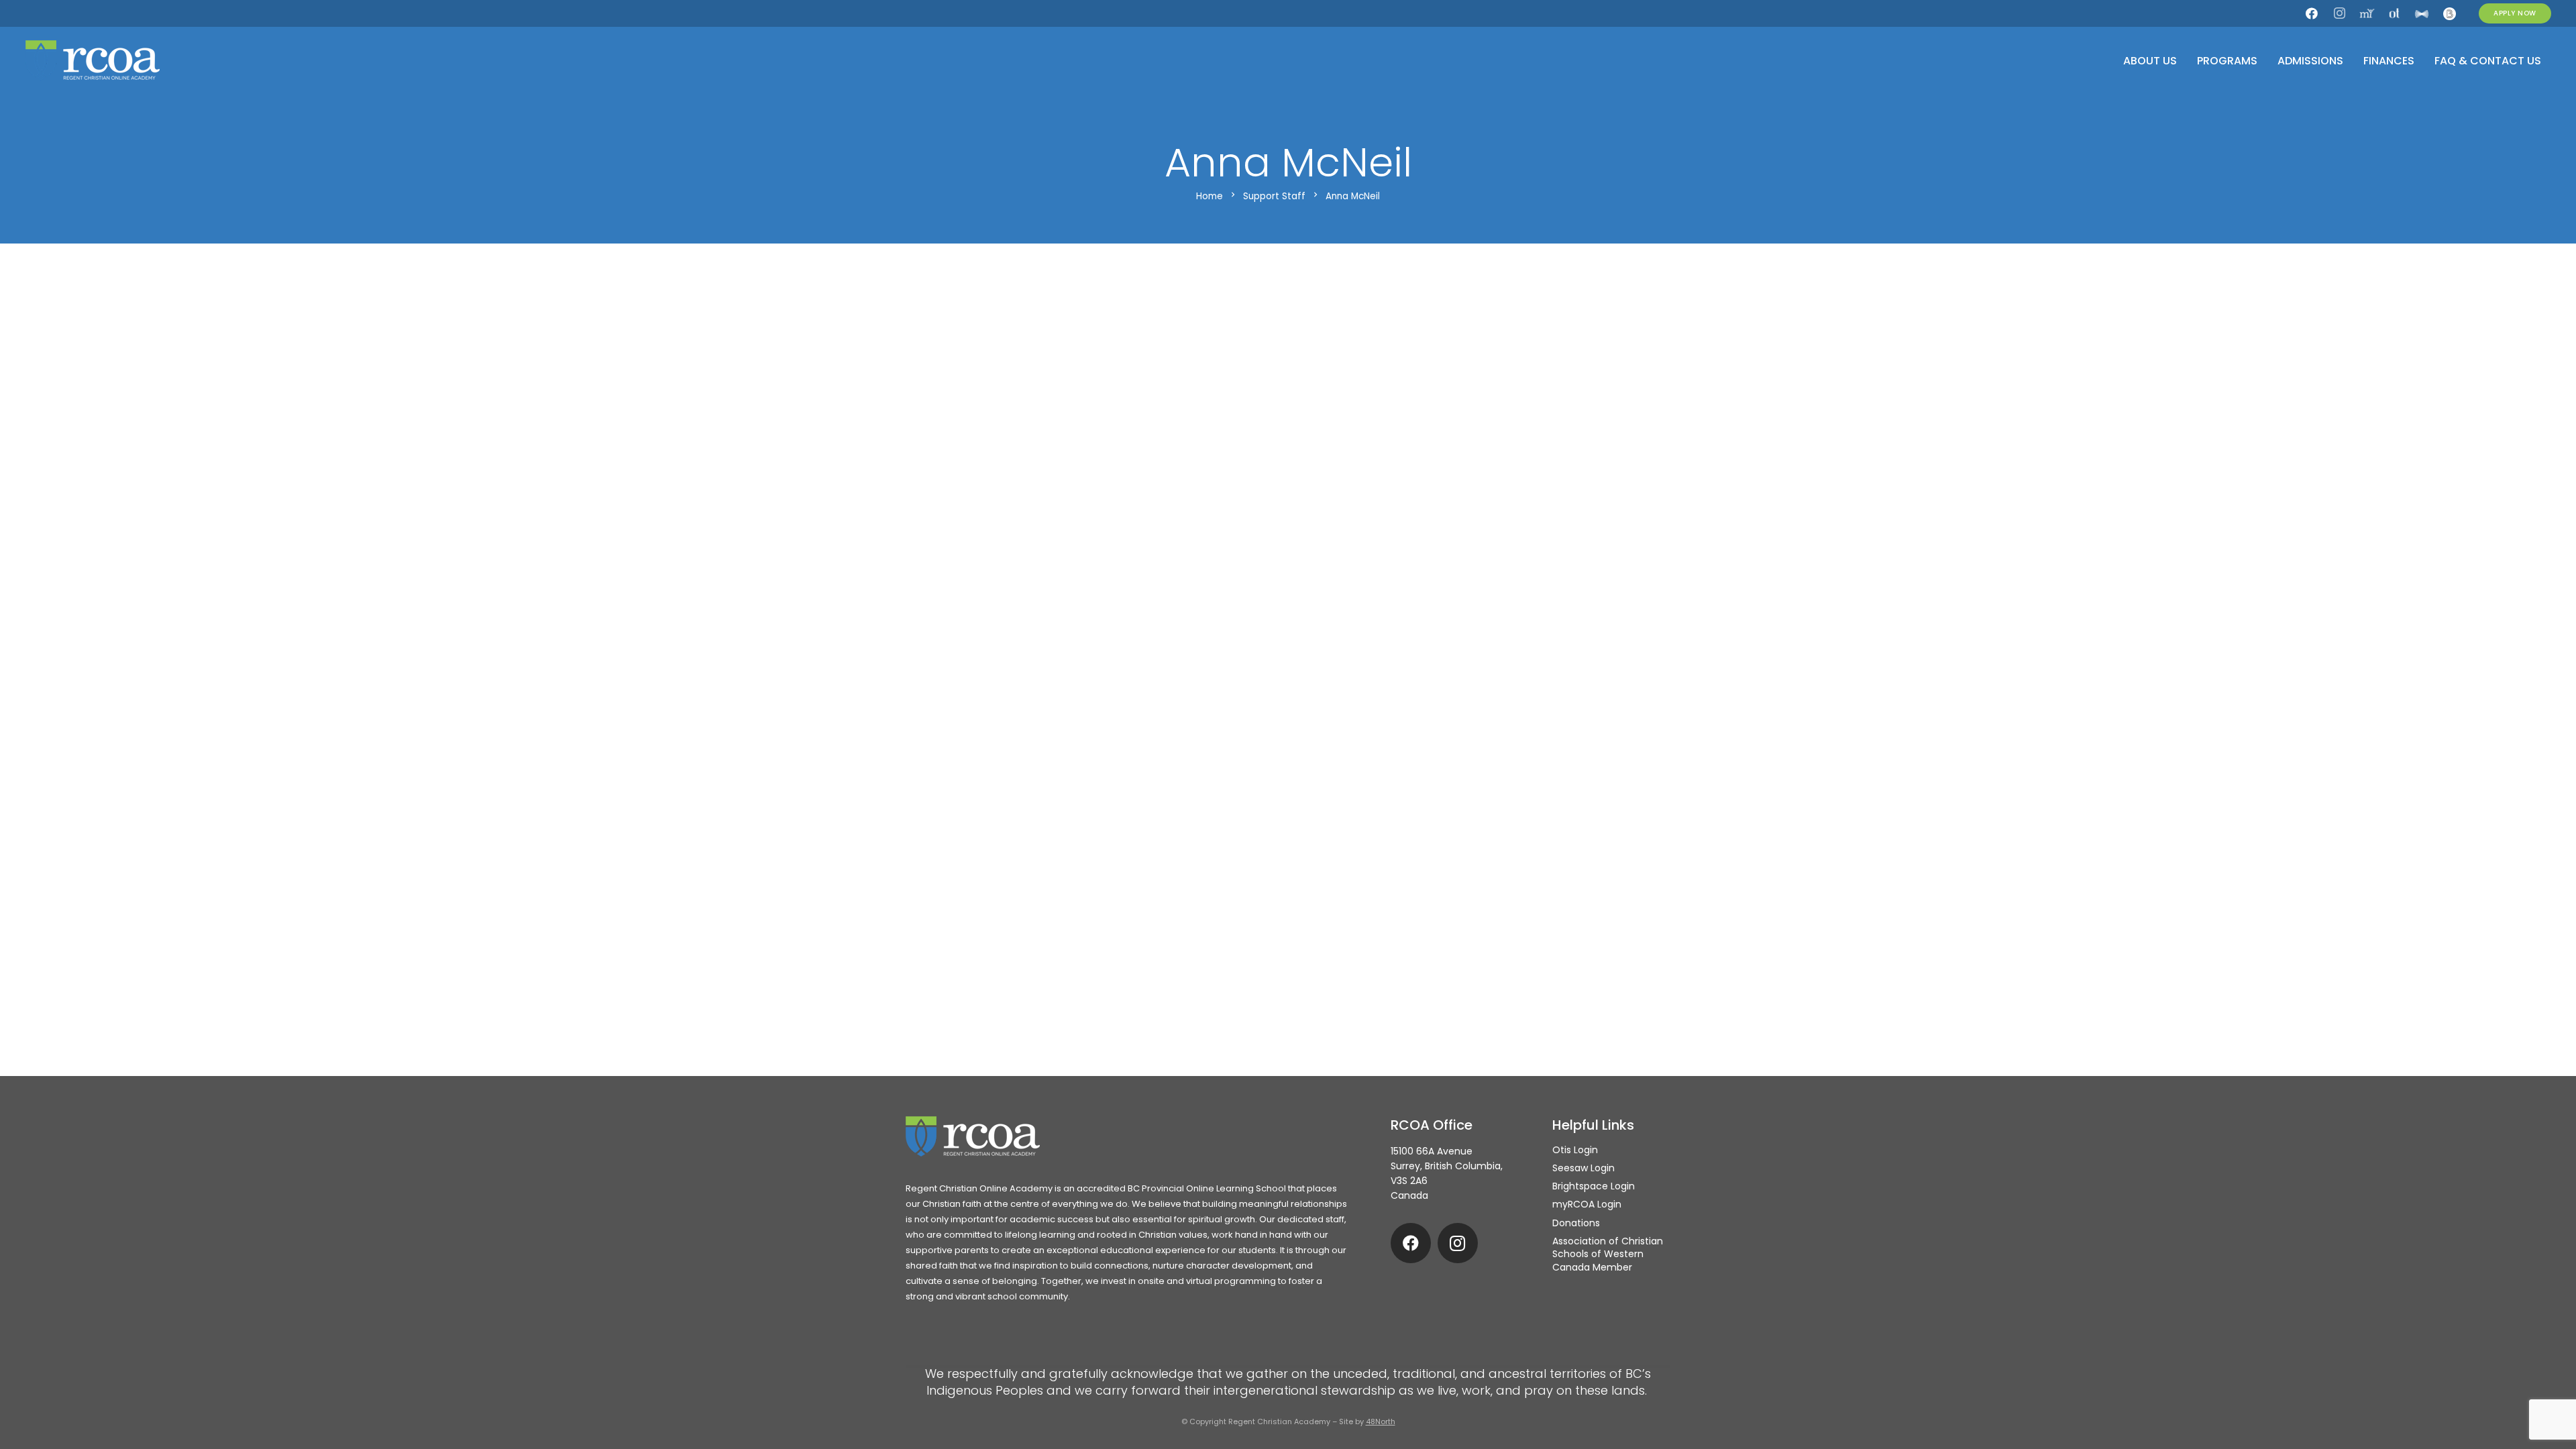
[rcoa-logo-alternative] (93, 60)
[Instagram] (2339, 13)
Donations (1576, 1223)
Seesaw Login (1584, 1168)
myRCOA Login (1587, 1204)
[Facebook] (2312, 13)
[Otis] (2394, 13)
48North (1381, 1421)
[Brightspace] (2449, 13)
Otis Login (1575, 1150)
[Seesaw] (2422, 13)
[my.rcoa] (2367, 13)
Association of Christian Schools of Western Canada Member (1608, 1254)
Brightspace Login (1594, 1186)
